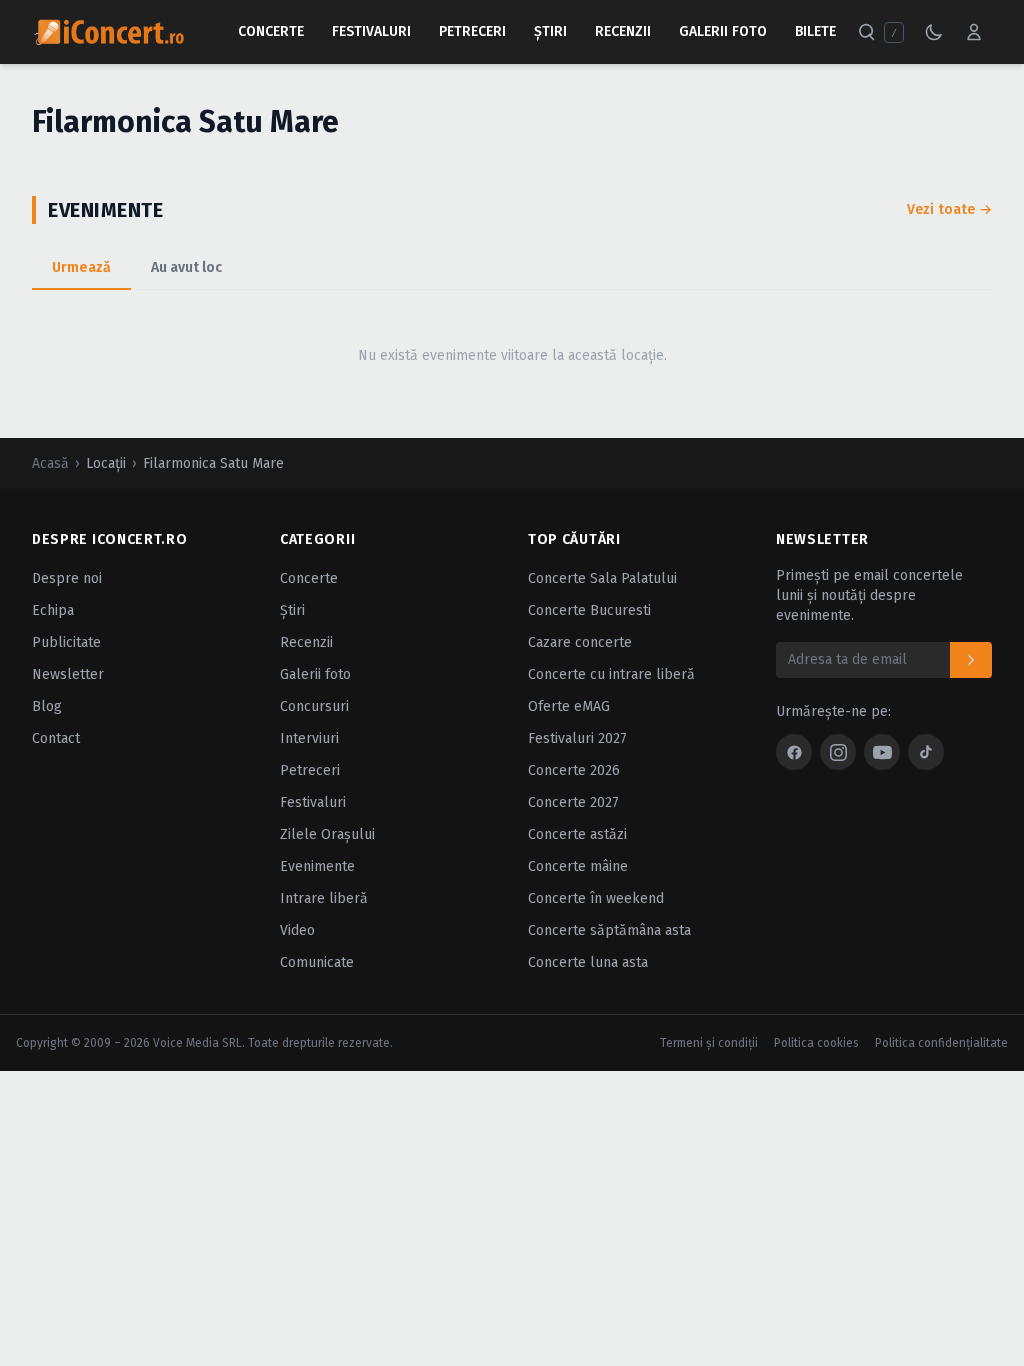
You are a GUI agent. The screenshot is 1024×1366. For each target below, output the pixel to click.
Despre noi (67, 578)
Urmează (81, 267)
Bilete (815, 31)
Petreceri (472, 31)
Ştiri (550, 31)
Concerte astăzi (577, 834)
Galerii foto (315, 674)
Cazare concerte (580, 642)
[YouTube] (882, 752)
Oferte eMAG (569, 706)
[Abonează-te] (971, 660)
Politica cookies (816, 1043)
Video (297, 930)
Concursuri (314, 706)
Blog (47, 706)
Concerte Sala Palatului (602, 578)
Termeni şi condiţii (709, 1043)
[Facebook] (794, 752)
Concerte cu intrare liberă (611, 674)
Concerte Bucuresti (589, 610)
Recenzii (623, 31)
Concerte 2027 (573, 802)
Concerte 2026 (574, 770)
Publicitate (66, 642)
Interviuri (309, 738)
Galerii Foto (723, 31)
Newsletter (68, 674)
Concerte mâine (578, 866)
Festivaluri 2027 (577, 738)
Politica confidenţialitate (941, 1043)
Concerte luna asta (588, 962)
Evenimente (317, 866)
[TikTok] (926, 752)
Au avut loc (186, 267)
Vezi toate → (949, 209)
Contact (56, 738)
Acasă (50, 463)
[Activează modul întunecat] (934, 32)
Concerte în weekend (596, 898)
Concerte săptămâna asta (609, 930)
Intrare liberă (324, 898)
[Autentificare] (974, 32)
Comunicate (317, 962)
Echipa (53, 610)
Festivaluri (371, 31)
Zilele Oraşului (327, 834)
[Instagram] (838, 752)
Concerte (271, 31)
